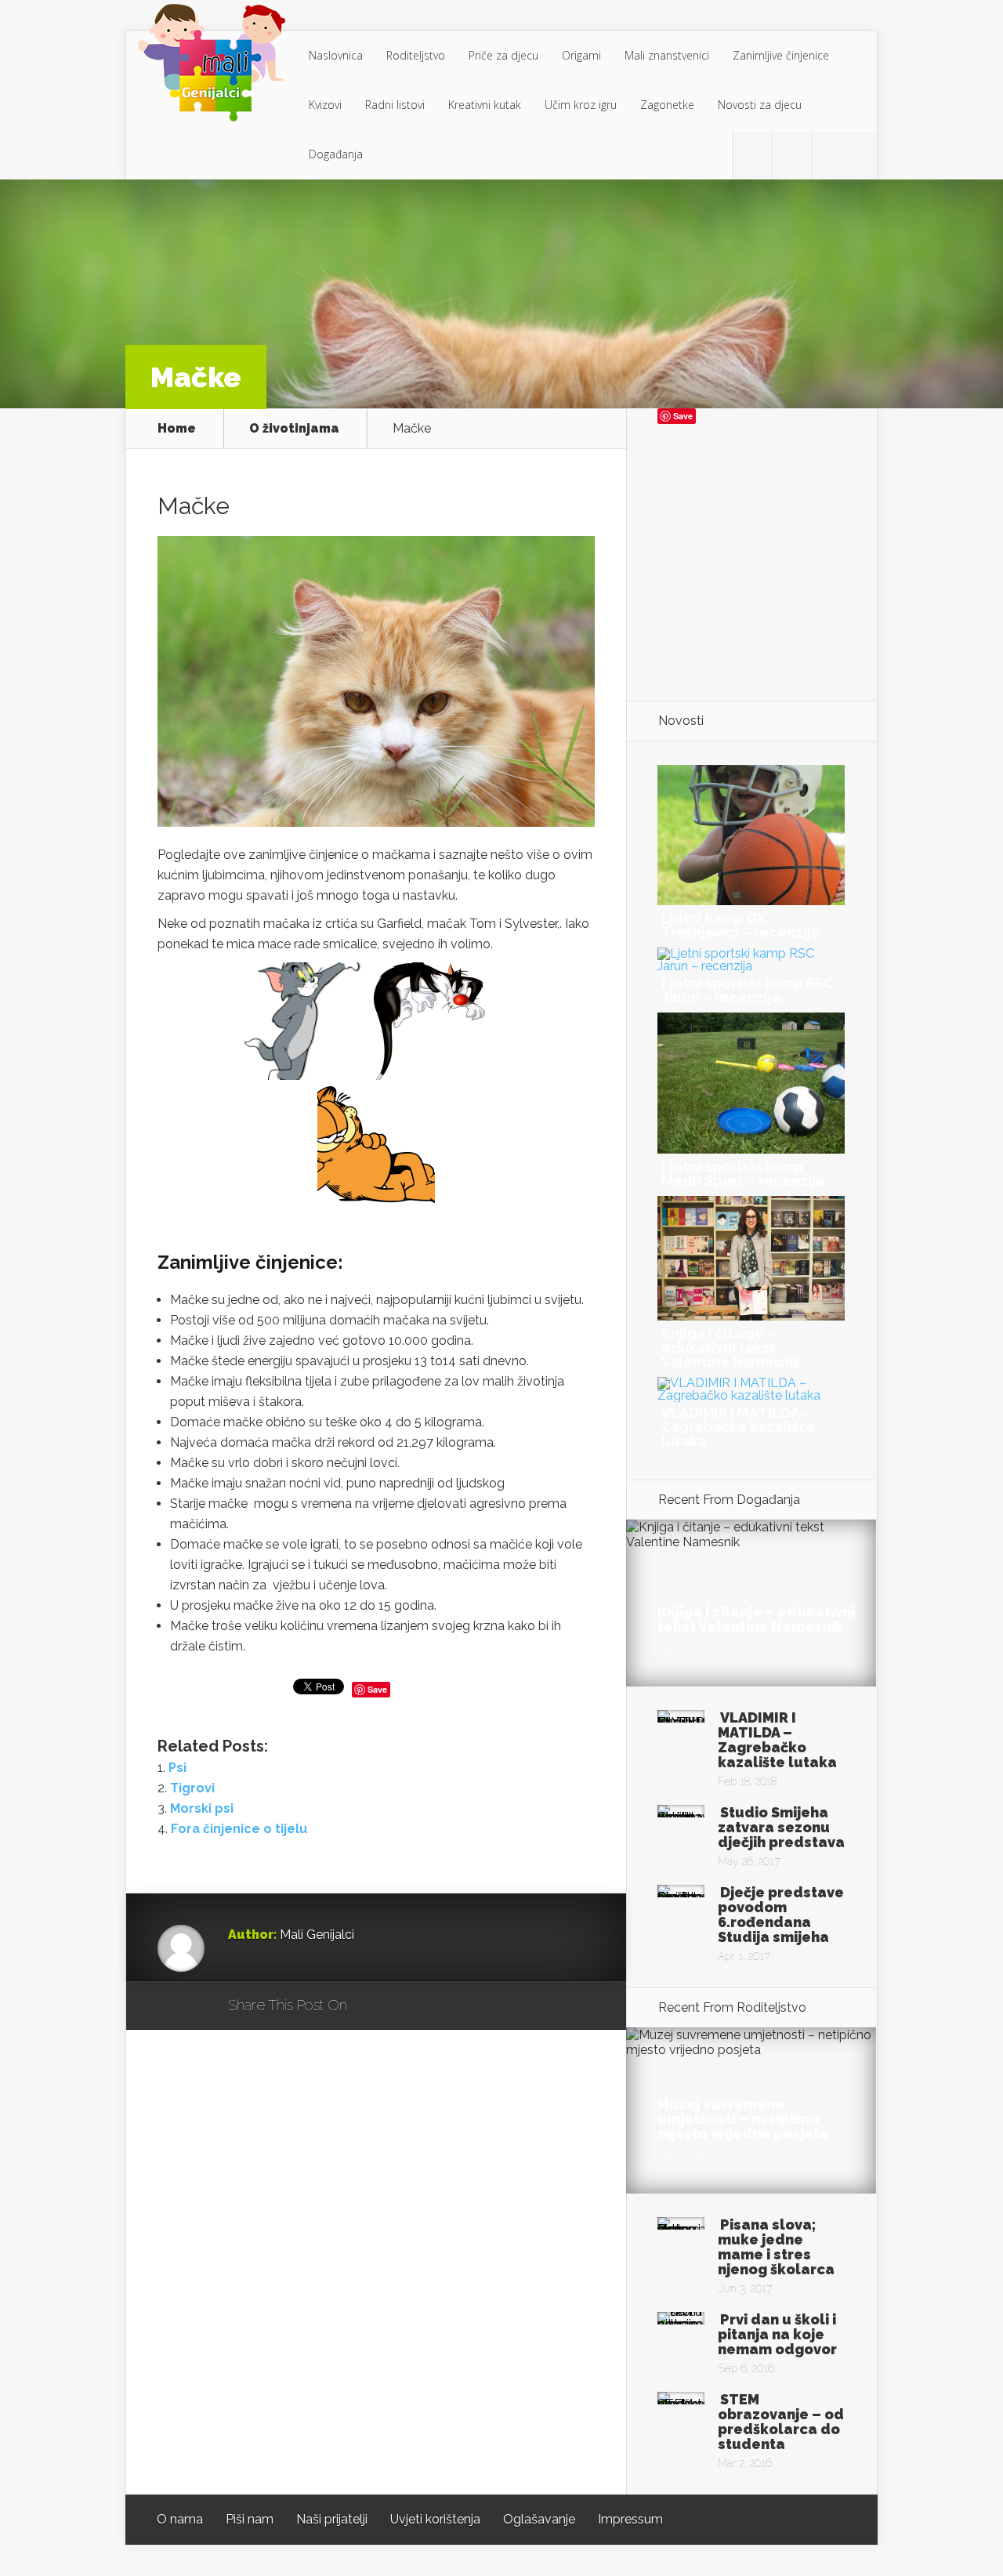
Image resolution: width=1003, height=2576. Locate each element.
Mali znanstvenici (667, 55)
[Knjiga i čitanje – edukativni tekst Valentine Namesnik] (751, 1316)
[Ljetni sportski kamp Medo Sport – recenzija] (751, 1149)
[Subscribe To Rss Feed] (832, 155)
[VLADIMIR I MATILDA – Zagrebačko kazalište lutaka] (751, 1395)
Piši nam (250, 2519)
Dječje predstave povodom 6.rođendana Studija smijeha (781, 1915)
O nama (180, 2519)
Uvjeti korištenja (435, 2519)
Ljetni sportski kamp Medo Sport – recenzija (743, 1174)
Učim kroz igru (581, 105)
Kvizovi (325, 105)
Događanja (336, 154)
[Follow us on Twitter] (752, 155)
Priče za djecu (503, 55)
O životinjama (294, 429)
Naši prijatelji (332, 2519)
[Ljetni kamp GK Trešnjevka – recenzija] (751, 901)
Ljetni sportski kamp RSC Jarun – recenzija (748, 990)
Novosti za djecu (760, 105)
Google (375, 2006)
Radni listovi (395, 105)
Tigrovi (192, 1788)
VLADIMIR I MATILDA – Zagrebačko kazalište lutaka (738, 1427)
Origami (581, 55)
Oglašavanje (539, 2519)
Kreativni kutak (485, 105)
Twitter (435, 2006)
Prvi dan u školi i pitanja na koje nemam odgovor (777, 2334)
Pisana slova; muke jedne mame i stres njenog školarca (776, 2247)
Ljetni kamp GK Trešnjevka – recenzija (740, 925)
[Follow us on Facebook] (792, 155)
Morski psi (202, 1808)
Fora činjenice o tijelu (239, 1829)
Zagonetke (667, 105)
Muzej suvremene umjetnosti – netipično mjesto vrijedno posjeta (743, 2119)
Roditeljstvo (416, 55)
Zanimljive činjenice (781, 55)
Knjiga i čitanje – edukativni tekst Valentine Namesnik (731, 1348)
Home (177, 429)
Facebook (405, 2006)
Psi (177, 1768)
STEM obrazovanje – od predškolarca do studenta (781, 2422)
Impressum (630, 2519)
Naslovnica (336, 55)
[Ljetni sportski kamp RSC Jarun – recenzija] (751, 966)
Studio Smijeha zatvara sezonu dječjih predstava (781, 1827)
